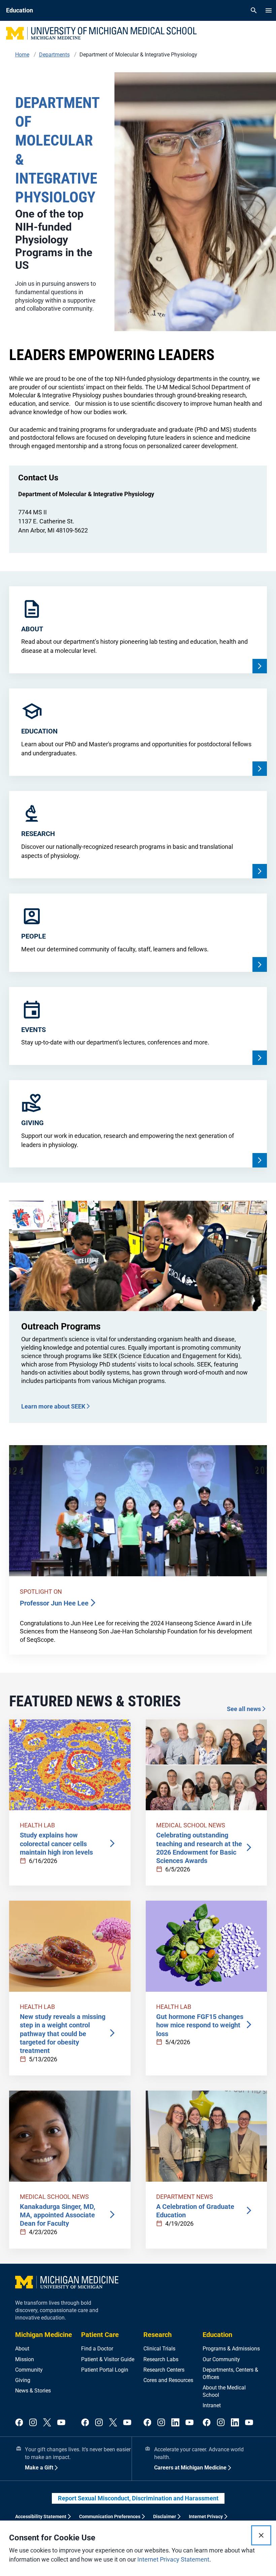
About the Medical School (224, 2391)
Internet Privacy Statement (173, 2559)
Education (217, 2335)
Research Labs (161, 2359)
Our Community (221, 2359)
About (22, 2349)
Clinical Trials (159, 2349)
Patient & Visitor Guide (108, 2359)
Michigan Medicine (44, 2335)
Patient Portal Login (105, 2370)
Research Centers (164, 2370)
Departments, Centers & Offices (230, 2373)
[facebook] (19, 2423)
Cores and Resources (168, 2380)
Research (158, 2335)
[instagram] (33, 2423)
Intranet (212, 2405)
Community (29, 2370)
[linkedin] (175, 2423)
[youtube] (61, 2423)
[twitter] (47, 2423)
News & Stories (33, 2391)
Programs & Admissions (231, 2349)
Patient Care (100, 2335)
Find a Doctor (97, 2349)
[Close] (261, 2535)
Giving (23, 2380)
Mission (25, 2359)
